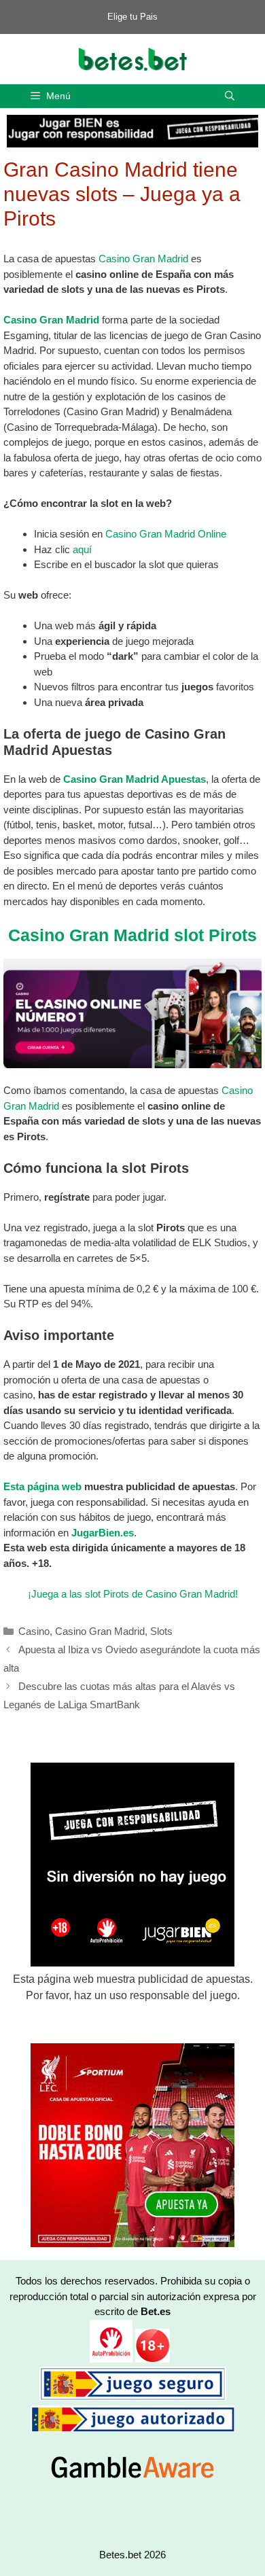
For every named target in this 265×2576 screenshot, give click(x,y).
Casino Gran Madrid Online (166, 534)
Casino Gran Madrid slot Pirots (132, 935)
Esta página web (42, 1486)
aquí (82, 549)
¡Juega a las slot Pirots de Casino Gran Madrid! (133, 1594)
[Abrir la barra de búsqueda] (230, 96)
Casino (34, 1631)
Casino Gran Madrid (143, 259)
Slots (161, 1631)
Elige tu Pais (132, 17)
